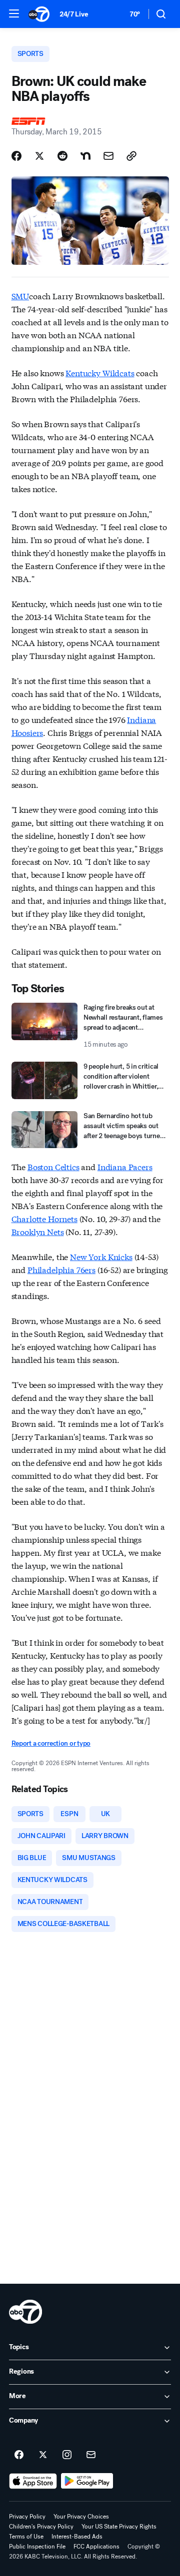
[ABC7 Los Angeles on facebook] (19, 2455)
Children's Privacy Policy (41, 2527)
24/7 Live (74, 14)
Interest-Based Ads (77, 2537)
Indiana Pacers (125, 1166)
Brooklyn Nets (38, 1231)
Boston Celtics (53, 1166)
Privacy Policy (27, 2517)
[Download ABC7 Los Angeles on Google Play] (87, 2481)
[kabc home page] (25, 2312)
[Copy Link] (131, 156)
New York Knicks (101, 1256)
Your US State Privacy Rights (119, 2527)
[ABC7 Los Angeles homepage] (39, 14)
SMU (20, 296)
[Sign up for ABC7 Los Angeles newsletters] (91, 2455)
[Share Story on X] (39, 156)
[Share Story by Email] (108, 156)
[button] (14, 13)
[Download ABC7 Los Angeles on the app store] (33, 2481)
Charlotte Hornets (44, 1218)
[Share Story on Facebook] (16, 156)
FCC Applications (96, 2547)
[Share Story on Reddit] (62, 156)
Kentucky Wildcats (100, 372)
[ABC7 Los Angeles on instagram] (67, 2455)
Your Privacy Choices (81, 2517)
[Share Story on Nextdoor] (85, 156)
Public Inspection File (37, 2547)
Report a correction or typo (51, 1743)
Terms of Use (26, 2537)
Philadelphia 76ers (61, 1269)
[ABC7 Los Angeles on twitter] (43, 2455)
